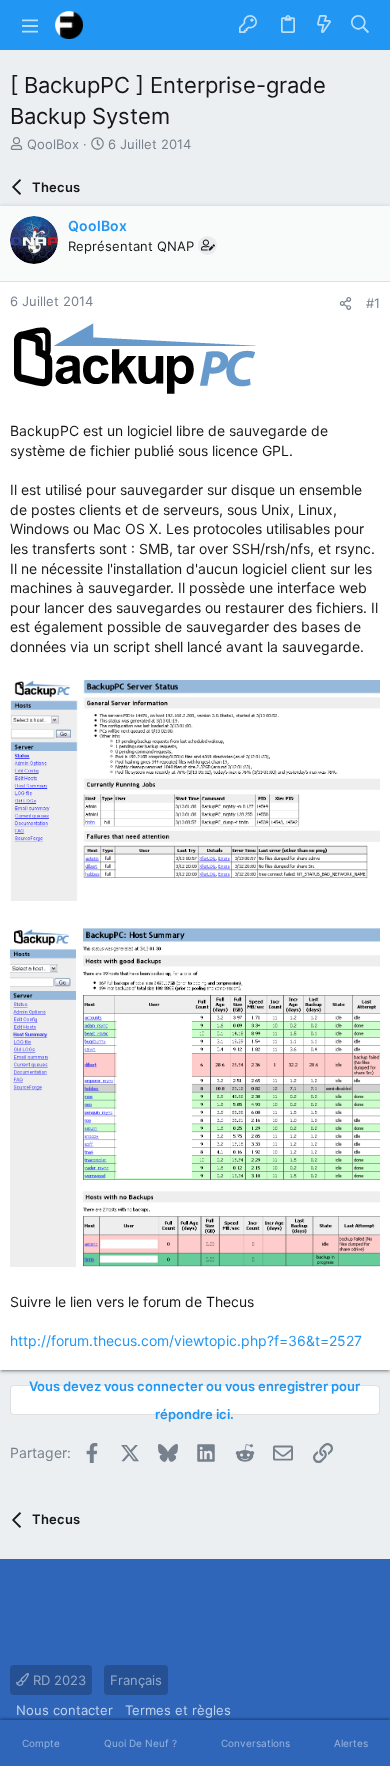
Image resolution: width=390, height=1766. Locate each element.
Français (136, 1680)
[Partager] (345, 303)
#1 (373, 303)
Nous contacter (64, 1710)
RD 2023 (57, 1680)
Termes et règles (178, 1710)
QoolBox (53, 144)
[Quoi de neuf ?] (324, 25)
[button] (30, 25)
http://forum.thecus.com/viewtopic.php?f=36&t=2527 (186, 1340)
